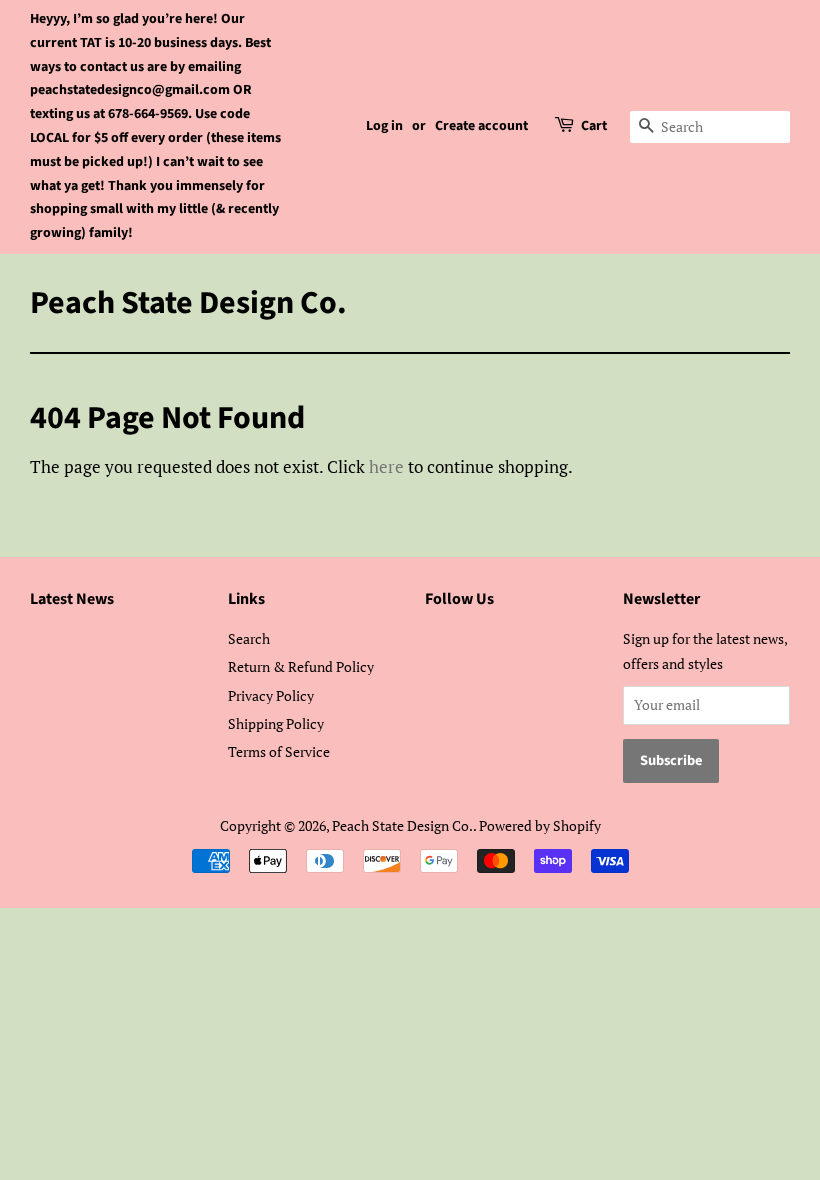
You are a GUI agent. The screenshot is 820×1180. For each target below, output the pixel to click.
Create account (481, 126)
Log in (384, 126)
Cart (594, 126)
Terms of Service (279, 751)
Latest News (72, 599)
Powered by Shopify (540, 825)
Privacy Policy (271, 695)
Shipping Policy (276, 723)
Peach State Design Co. (188, 303)
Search (249, 638)
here (386, 466)
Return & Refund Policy (301, 666)
